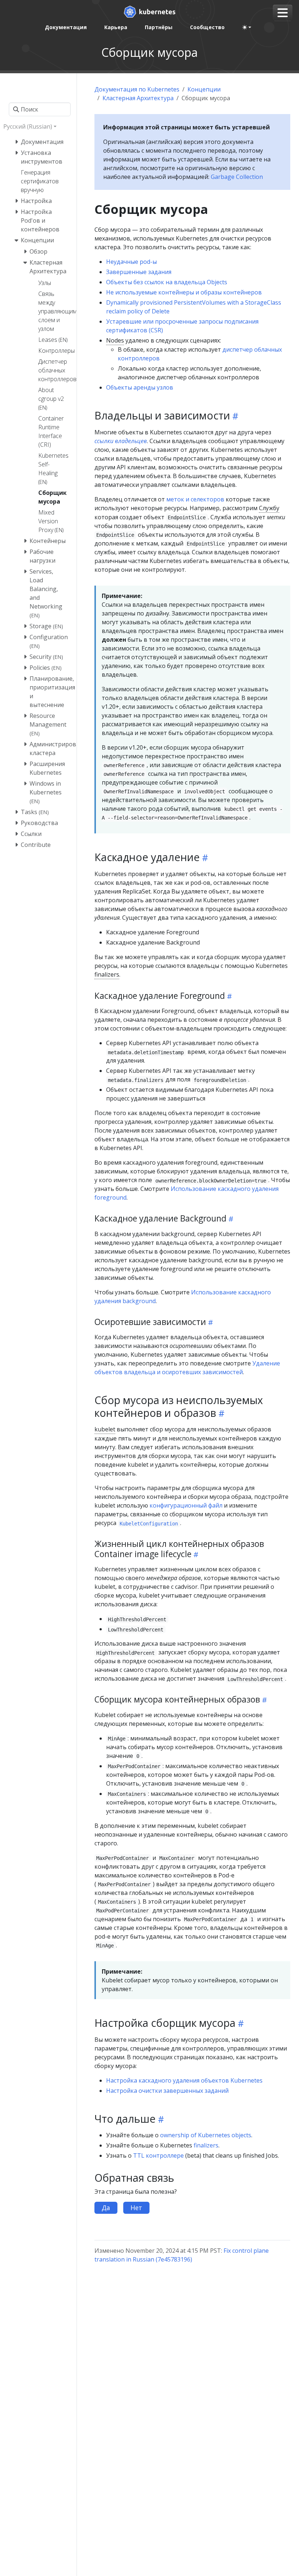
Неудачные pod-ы (131, 262)
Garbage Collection (237, 177)
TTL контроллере (158, 2155)
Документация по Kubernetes (137, 89)
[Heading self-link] (234, 416)
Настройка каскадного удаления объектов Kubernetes (184, 2080)
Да (106, 2208)
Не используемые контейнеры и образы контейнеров (184, 292)
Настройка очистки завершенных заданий (167, 2091)
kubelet (105, 1429)
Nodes (115, 340)
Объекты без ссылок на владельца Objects (167, 282)
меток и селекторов (195, 499)
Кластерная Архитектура (138, 98)
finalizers (107, 974)
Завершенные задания (139, 272)
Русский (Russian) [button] (28, 126)
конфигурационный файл (186, 1505)
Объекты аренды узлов (140, 387)
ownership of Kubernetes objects (206, 2135)
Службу (269, 508)
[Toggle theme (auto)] (247, 27)
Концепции (204, 89)
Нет (136, 2208)
